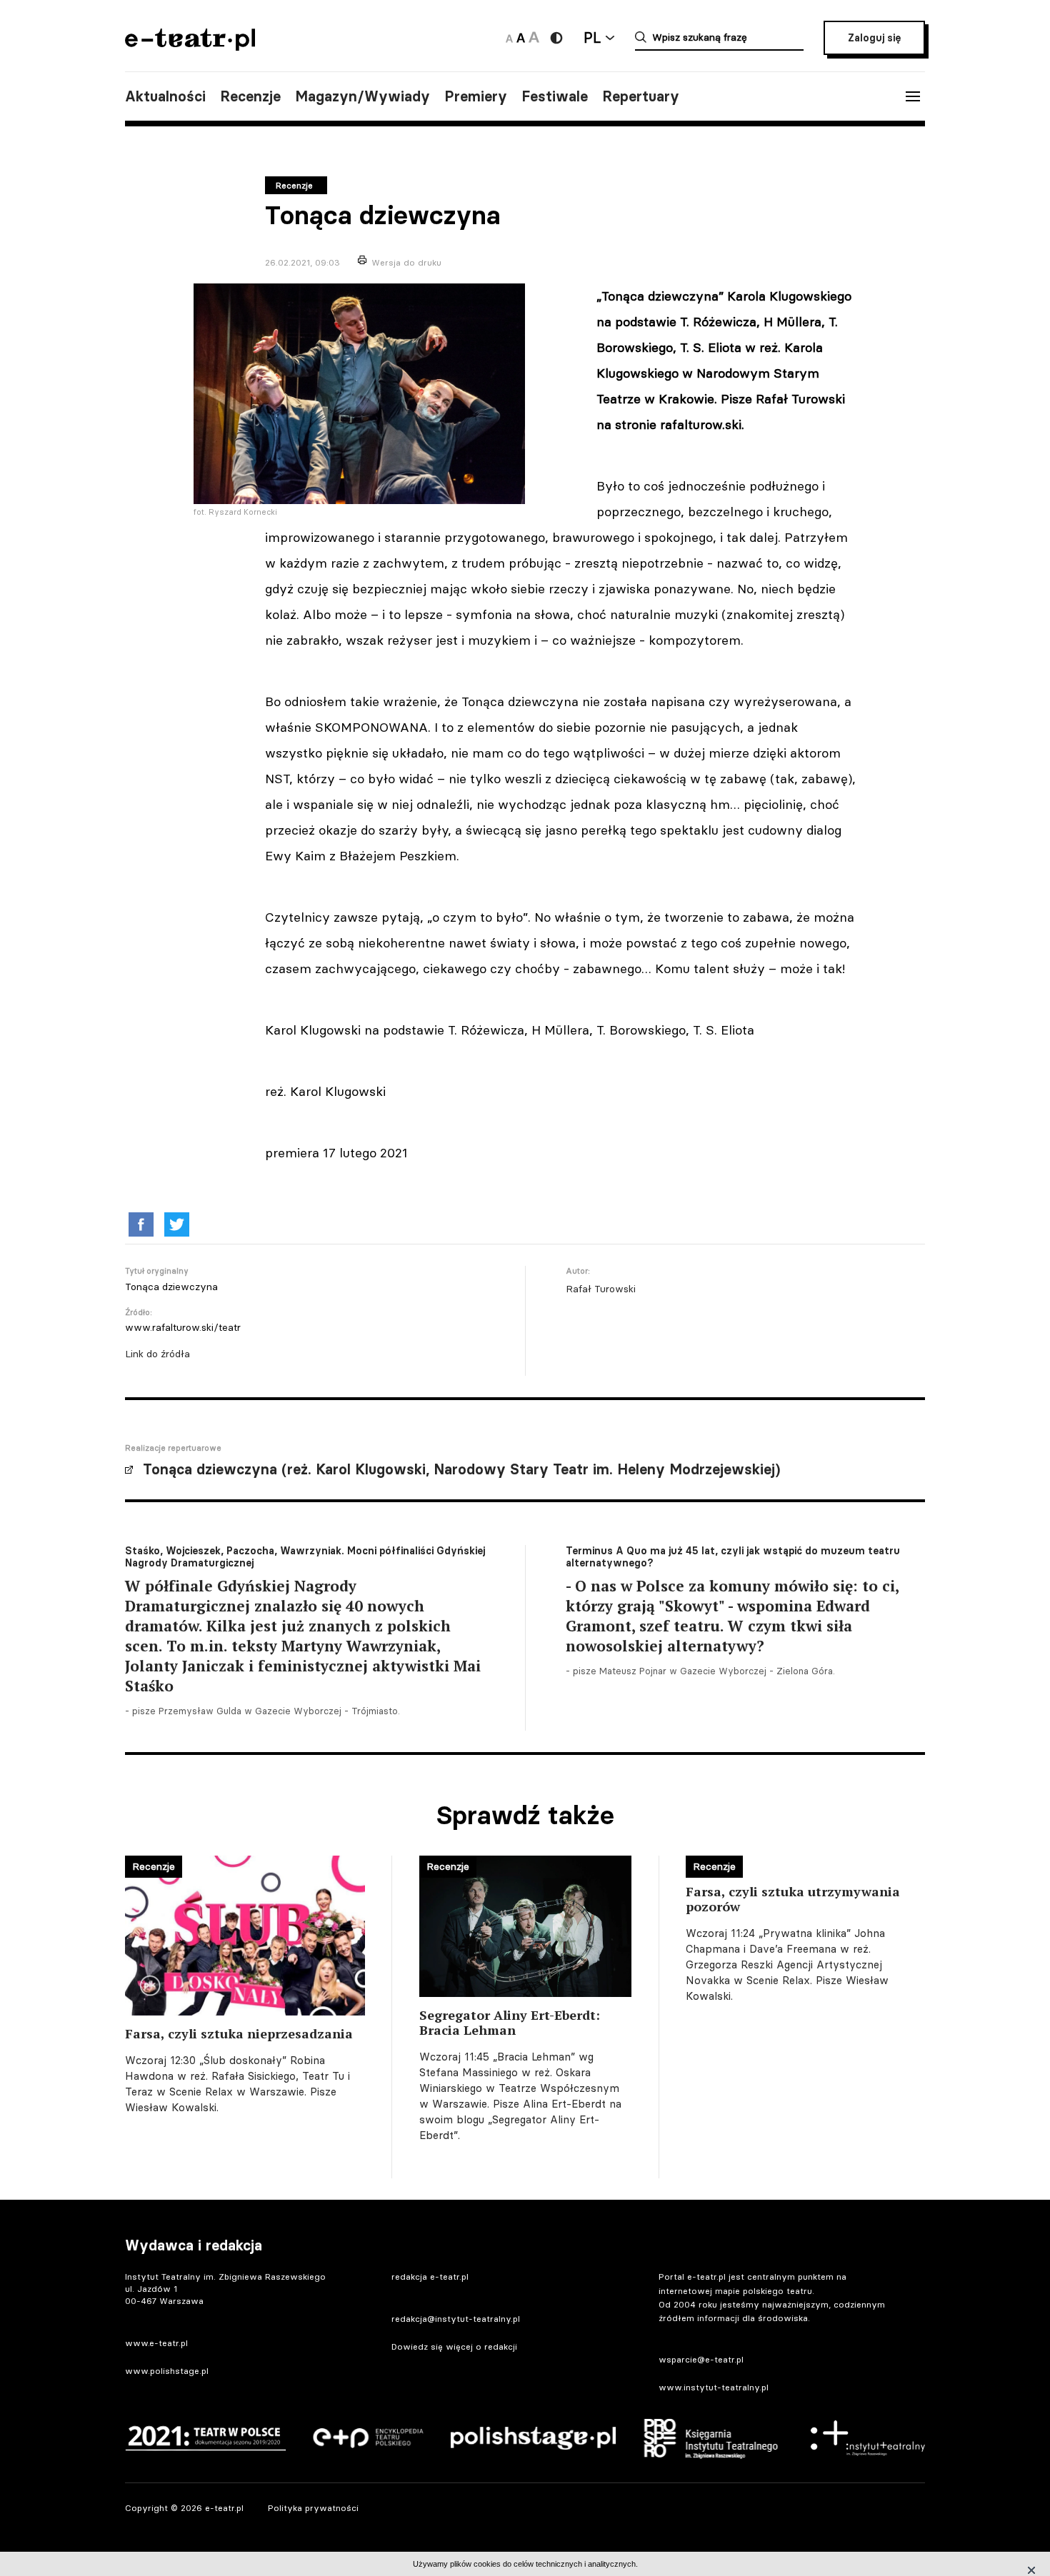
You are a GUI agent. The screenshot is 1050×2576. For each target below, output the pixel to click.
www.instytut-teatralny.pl (714, 2387)
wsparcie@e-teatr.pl (701, 2359)
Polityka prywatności (313, 2508)
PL (592, 37)
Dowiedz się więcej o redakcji (454, 2346)
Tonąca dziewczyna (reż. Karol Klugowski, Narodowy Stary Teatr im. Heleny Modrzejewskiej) (461, 1469)
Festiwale (555, 96)
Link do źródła (157, 1354)
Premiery (476, 96)
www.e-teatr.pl (156, 2343)
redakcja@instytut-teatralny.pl (456, 2319)
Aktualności (165, 96)
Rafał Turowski (601, 1289)
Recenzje (250, 96)
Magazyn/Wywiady (362, 96)
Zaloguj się (874, 38)
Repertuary (641, 96)
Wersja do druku (406, 262)
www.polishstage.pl (167, 2371)
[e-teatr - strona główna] (190, 46)
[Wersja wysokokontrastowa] (556, 38)
